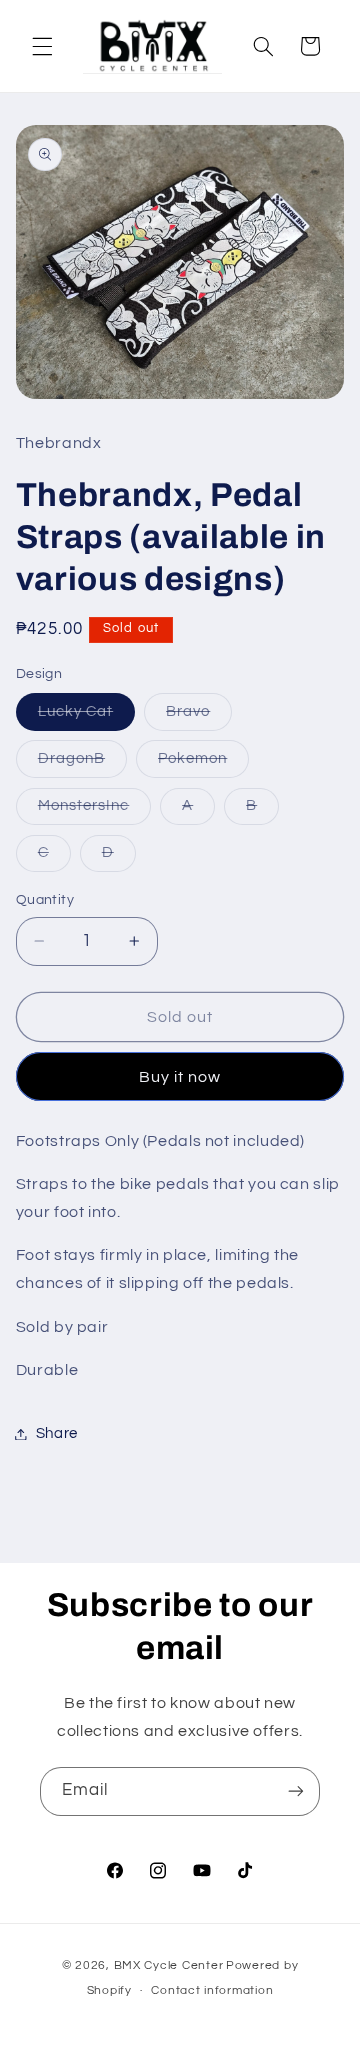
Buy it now (180, 1077)
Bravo (199, 717)
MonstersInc (95, 811)
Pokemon (203, 764)
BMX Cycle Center (169, 1965)
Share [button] (57, 1433)
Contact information (212, 1990)
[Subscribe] (296, 1791)
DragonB (82, 764)
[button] (42, 46)
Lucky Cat (86, 717)
